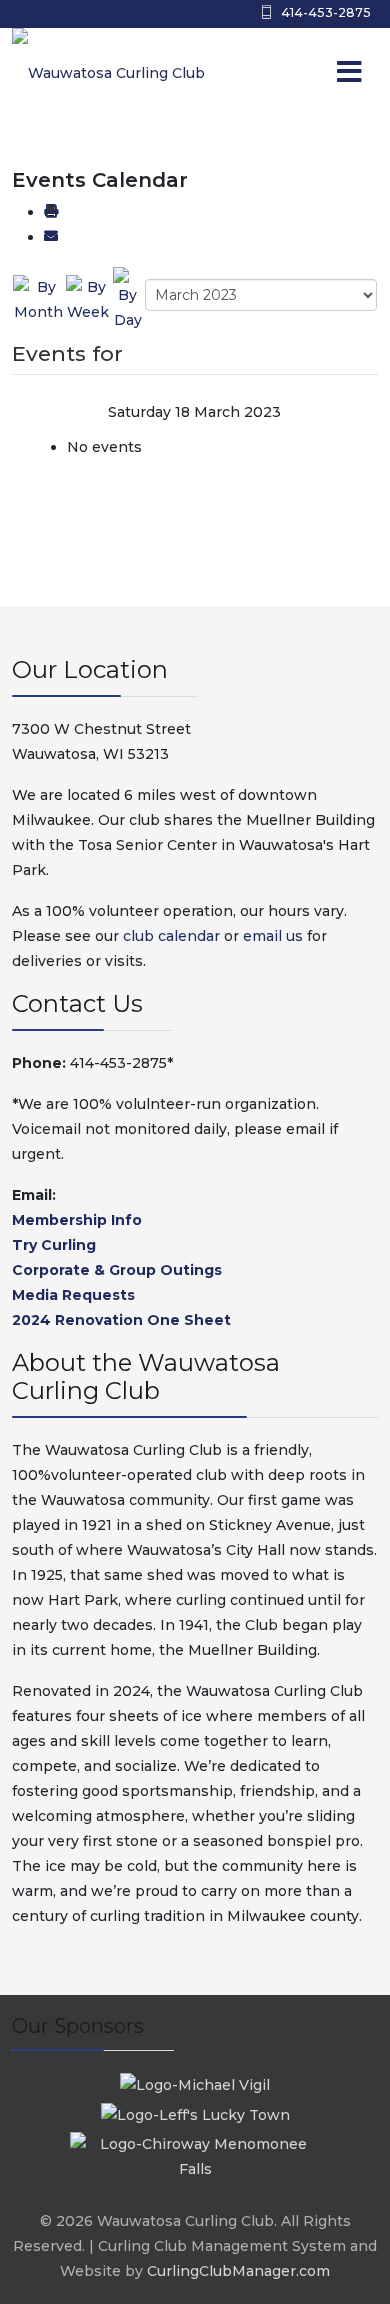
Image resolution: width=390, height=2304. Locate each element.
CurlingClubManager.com (238, 2271)
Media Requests (73, 1295)
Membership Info (77, 1220)
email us (273, 936)
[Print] (51, 212)
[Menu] (309, 73)
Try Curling (54, 1245)
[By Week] (88, 299)
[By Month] (38, 299)
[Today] (128, 299)
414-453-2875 (326, 12)
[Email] (51, 237)
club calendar (171, 936)
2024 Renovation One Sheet (121, 1320)
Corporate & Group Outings (117, 1270)
